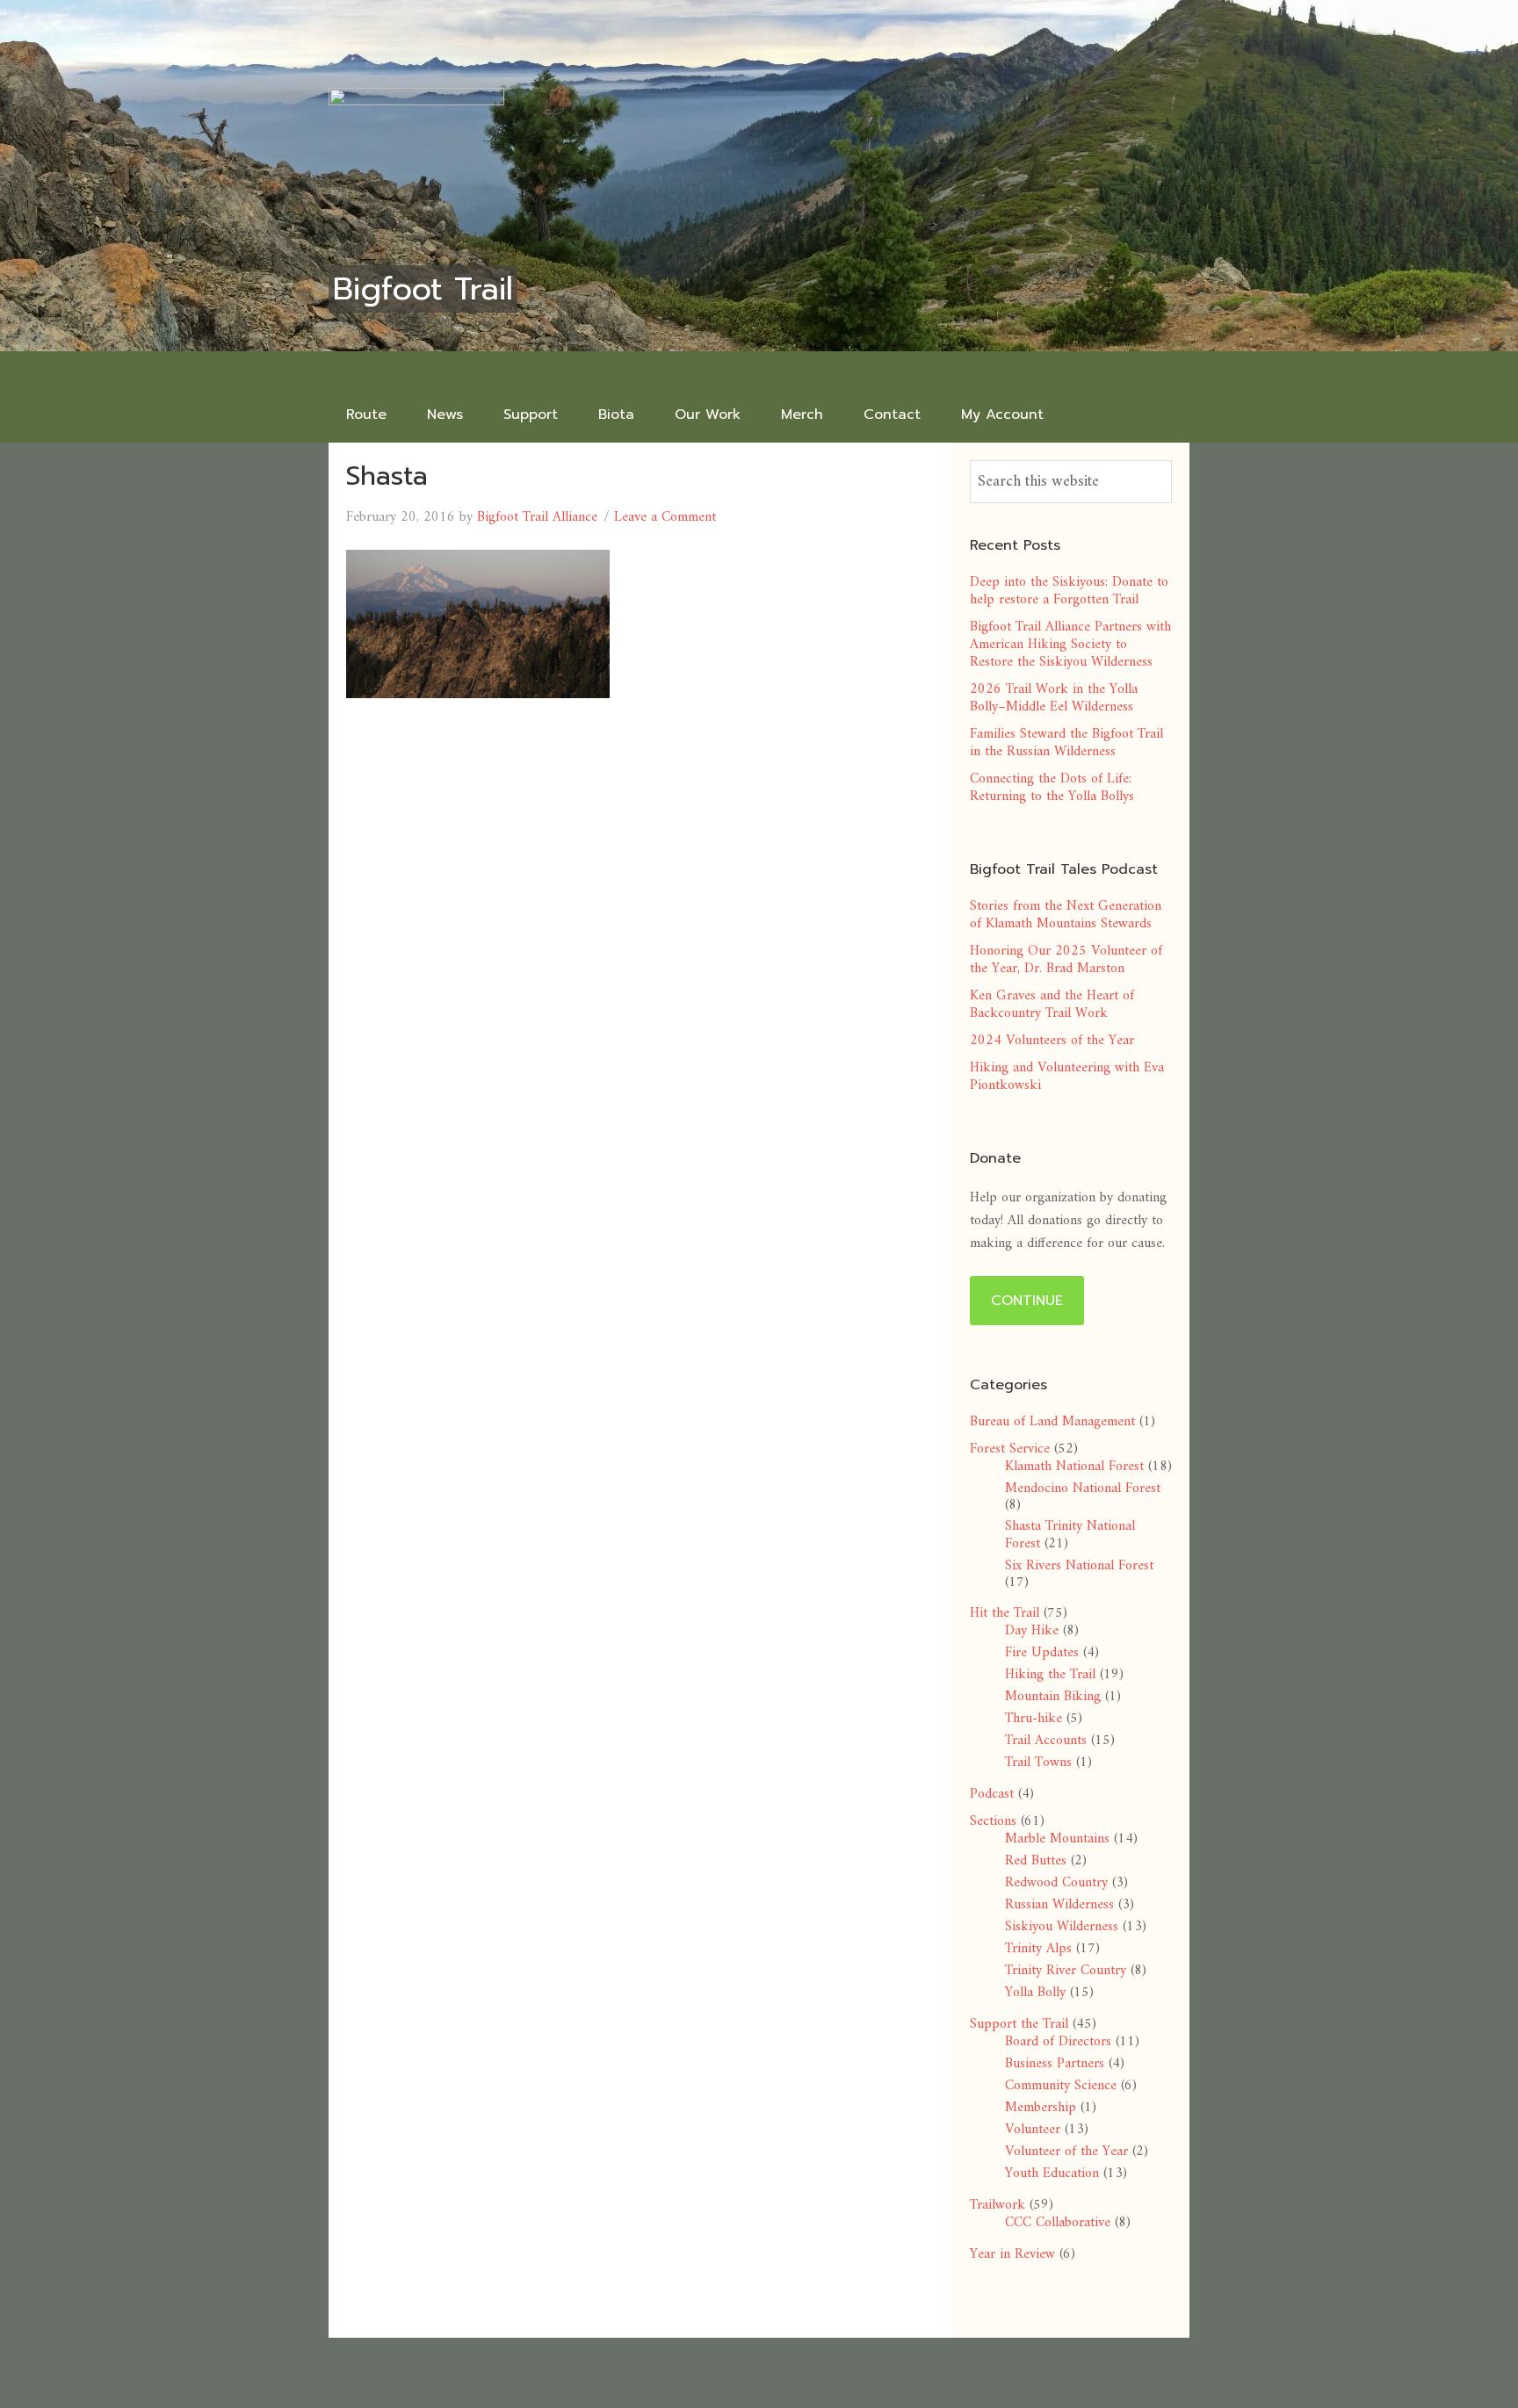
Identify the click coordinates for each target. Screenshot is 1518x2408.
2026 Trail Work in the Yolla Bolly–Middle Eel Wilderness (1054, 698)
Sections (993, 1821)
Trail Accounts (1046, 1741)
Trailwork (998, 2205)
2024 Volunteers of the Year (1052, 1041)
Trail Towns (1038, 1763)
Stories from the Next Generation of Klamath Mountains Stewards (1066, 915)
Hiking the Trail (1050, 1675)
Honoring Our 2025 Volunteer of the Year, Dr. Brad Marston (1066, 960)
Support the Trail (1019, 2024)
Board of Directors (1058, 2042)
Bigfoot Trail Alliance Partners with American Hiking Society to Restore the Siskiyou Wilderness (1070, 645)
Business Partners (1055, 2064)
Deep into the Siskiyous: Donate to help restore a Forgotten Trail (1069, 591)
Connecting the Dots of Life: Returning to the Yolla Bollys (1052, 788)
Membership (1041, 2108)
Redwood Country (1056, 1883)
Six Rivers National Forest (1079, 1566)
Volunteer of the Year (1066, 2152)
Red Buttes (1036, 1861)
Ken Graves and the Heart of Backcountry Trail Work (1052, 1005)
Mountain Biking (1053, 1697)
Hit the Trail (1005, 1613)
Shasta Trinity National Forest (1070, 1535)
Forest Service (1010, 1449)
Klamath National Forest (1074, 1467)
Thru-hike (1034, 1719)
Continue (1027, 1301)
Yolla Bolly (1035, 1993)
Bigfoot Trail (423, 289)
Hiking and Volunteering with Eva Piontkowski (1067, 1077)
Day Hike (1032, 1631)
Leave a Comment (665, 517)
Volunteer (1033, 2130)
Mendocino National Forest (1083, 1489)
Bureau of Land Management (1052, 1422)
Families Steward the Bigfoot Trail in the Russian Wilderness (1066, 743)
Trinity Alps (1038, 1949)
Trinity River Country (1066, 1971)
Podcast (992, 1794)
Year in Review (1012, 2254)
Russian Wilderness (1059, 1905)
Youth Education (1052, 2174)
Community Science (1061, 2086)
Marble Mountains (1057, 1839)
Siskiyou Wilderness (1062, 1927)
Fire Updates (1042, 1653)
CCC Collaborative (1058, 2223)
